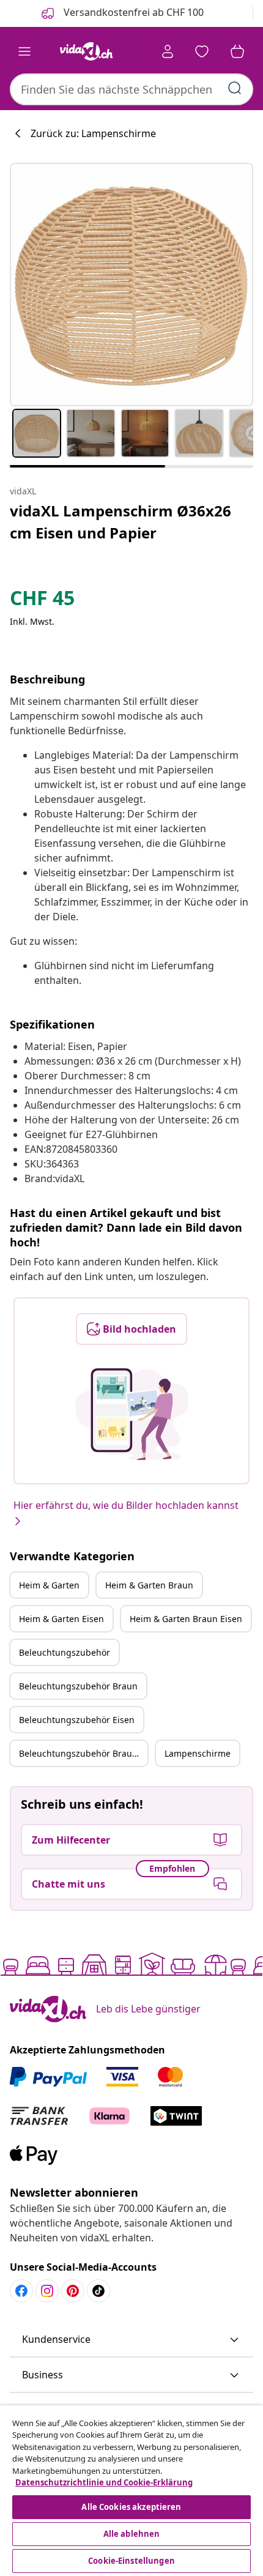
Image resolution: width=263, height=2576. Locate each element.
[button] (131, 2340)
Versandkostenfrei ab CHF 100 (132, 12)
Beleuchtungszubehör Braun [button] (78, 1686)
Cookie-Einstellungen (131, 2561)
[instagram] (47, 2291)
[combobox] (131, 89)
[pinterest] (73, 2291)
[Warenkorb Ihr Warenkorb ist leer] (237, 51)
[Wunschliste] (202, 51)
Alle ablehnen (132, 2534)
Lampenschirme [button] (198, 1753)
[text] (42, 601)
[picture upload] (132, 1414)
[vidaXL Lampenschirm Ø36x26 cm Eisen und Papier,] (131, 285)
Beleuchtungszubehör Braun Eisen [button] (83, 1753)
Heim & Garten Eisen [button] (61, 1619)
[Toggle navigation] (24, 51)
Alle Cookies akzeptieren (131, 2507)
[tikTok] (98, 2291)
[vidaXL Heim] (86, 51)
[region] (131, 2491)
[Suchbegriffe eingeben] (235, 88)
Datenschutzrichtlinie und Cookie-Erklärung (104, 2482)
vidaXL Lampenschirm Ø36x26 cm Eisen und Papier (120, 522)
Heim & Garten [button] (49, 1585)
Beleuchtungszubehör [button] (65, 1652)
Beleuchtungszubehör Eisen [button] (77, 1720)
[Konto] (168, 51)
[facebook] (21, 2291)
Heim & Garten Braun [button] (149, 1585)
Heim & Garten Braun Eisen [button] (186, 1619)
